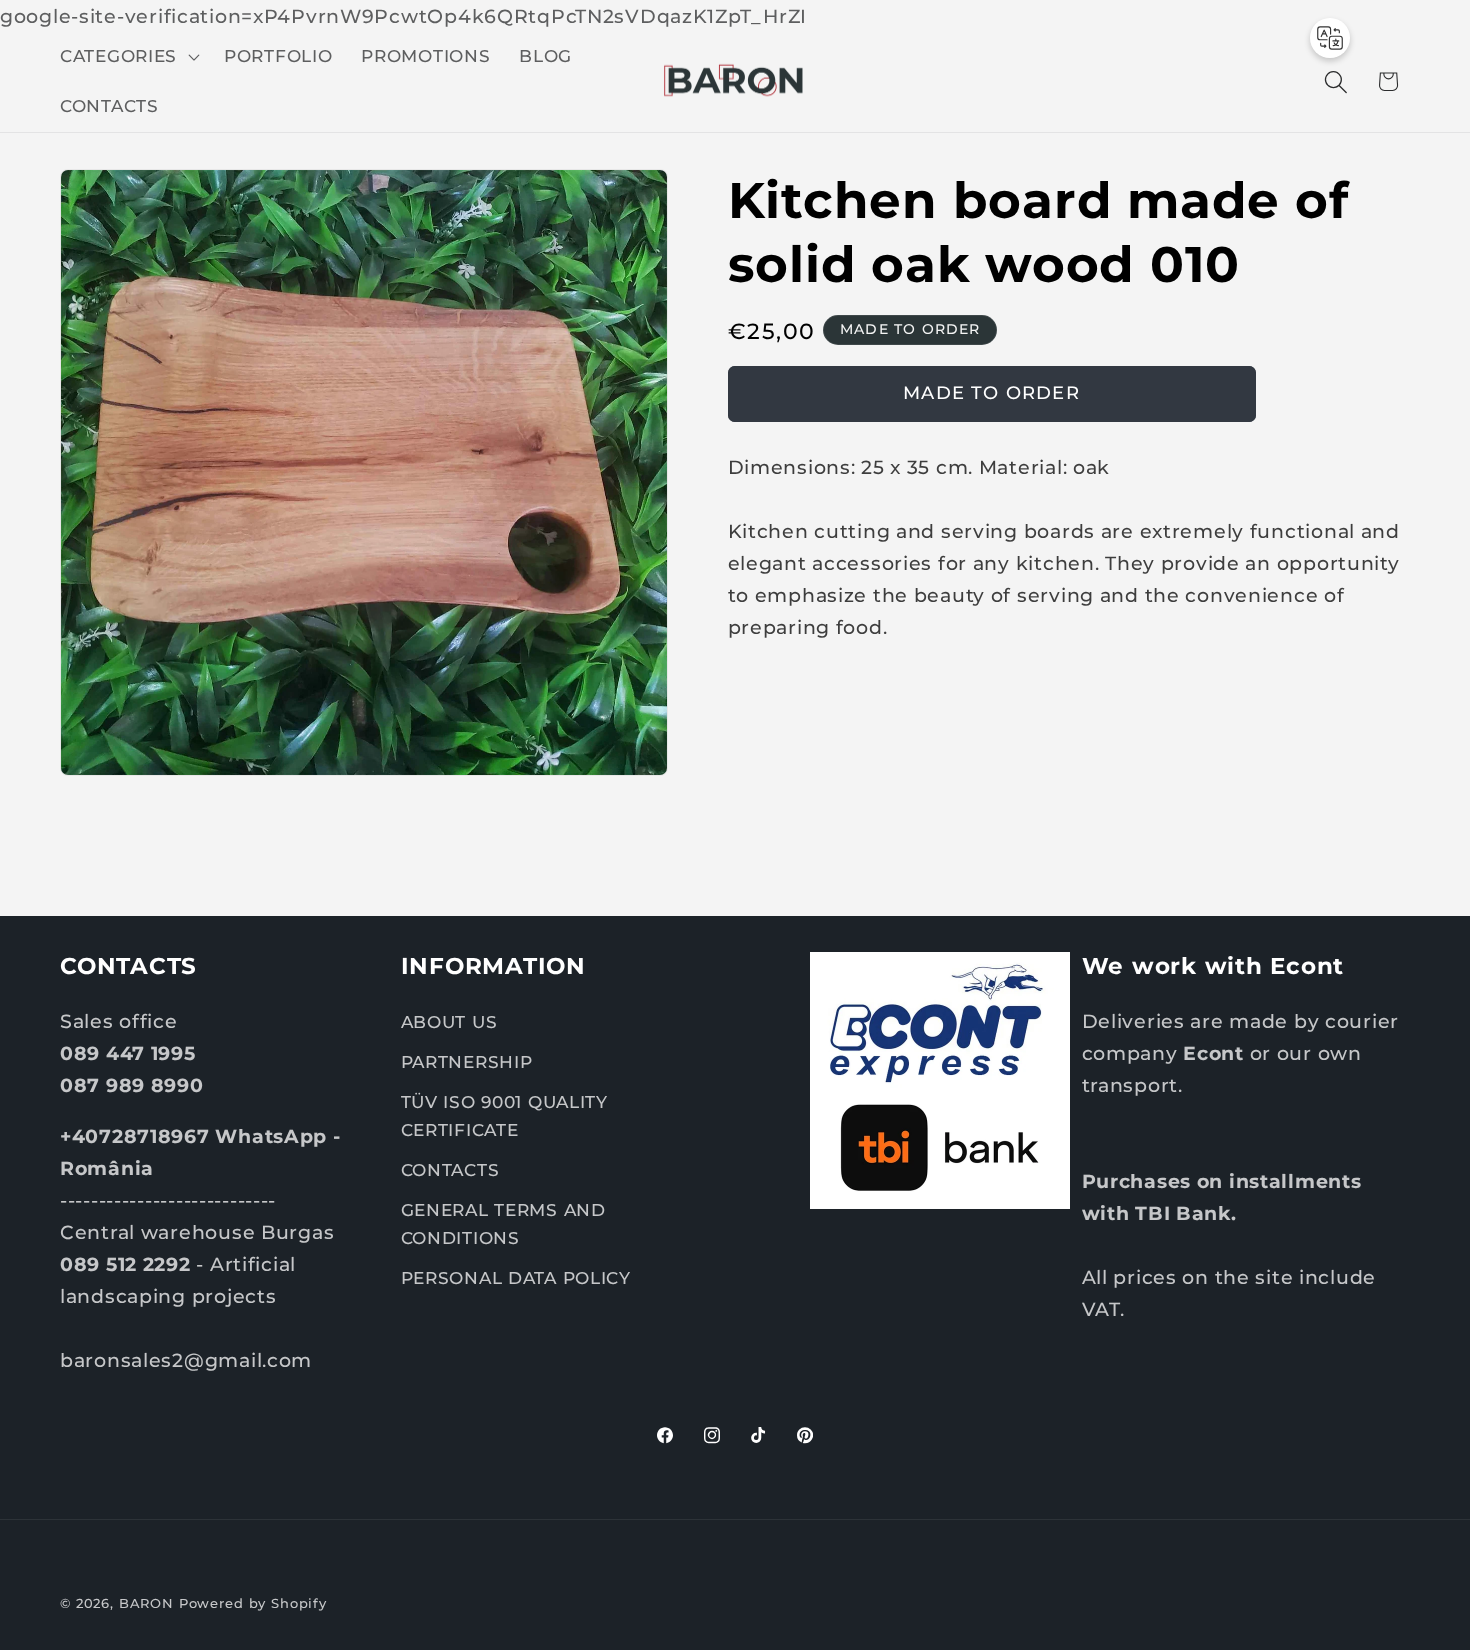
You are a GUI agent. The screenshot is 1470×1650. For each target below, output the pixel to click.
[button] (128, 57)
